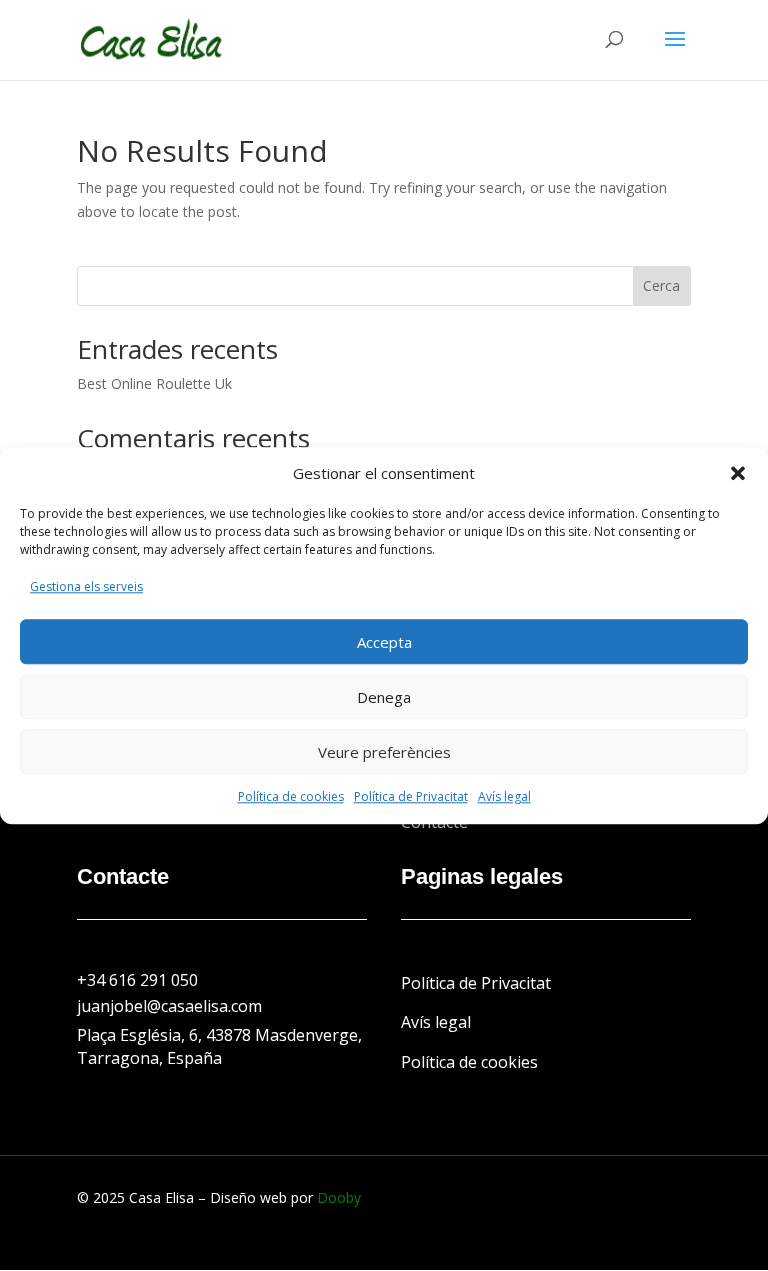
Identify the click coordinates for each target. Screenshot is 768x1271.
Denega (384, 697)
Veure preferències (384, 752)
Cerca (661, 285)
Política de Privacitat (411, 796)
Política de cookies (291, 796)
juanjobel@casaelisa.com (169, 1006)
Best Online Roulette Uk (154, 383)
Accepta (384, 642)
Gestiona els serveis (86, 587)
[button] (738, 474)
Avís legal (504, 796)
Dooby (339, 1197)
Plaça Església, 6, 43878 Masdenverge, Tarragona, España (219, 1047)
